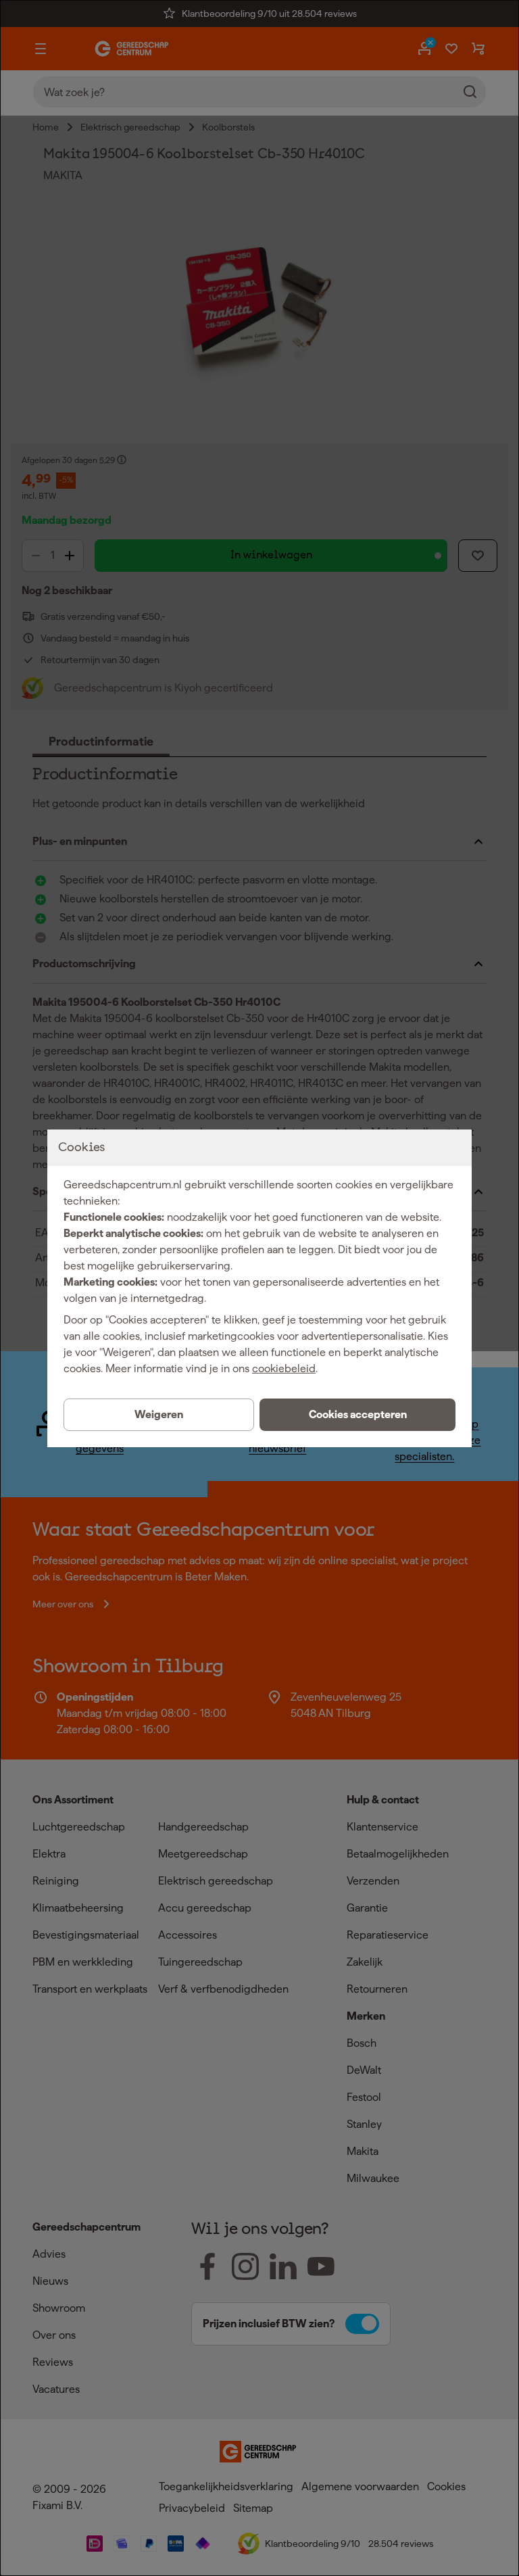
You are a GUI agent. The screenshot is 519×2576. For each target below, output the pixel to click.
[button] (357, 1415)
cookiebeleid (284, 1368)
